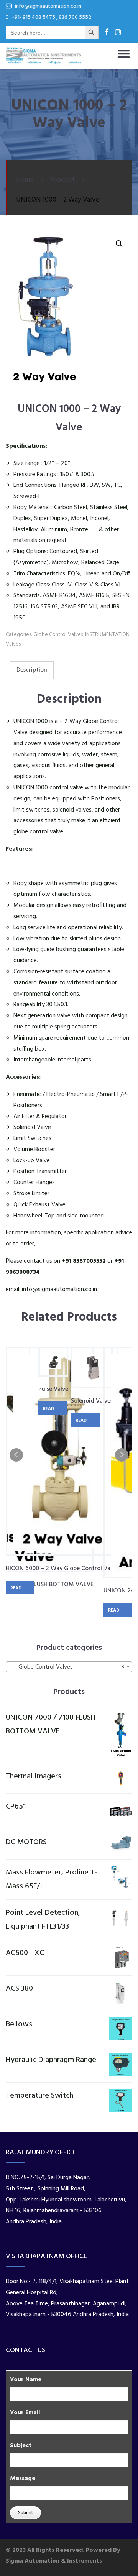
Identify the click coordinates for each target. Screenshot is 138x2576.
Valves (13, 644)
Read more (17, 1589)
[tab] (32, 670)
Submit (25, 2513)
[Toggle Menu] (123, 66)
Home (25, 180)
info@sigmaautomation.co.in (59, 1290)
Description (32, 670)
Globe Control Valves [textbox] (67, 1667)
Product (63, 180)
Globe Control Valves (58, 635)
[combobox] (69, 1667)
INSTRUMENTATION (107, 635)
